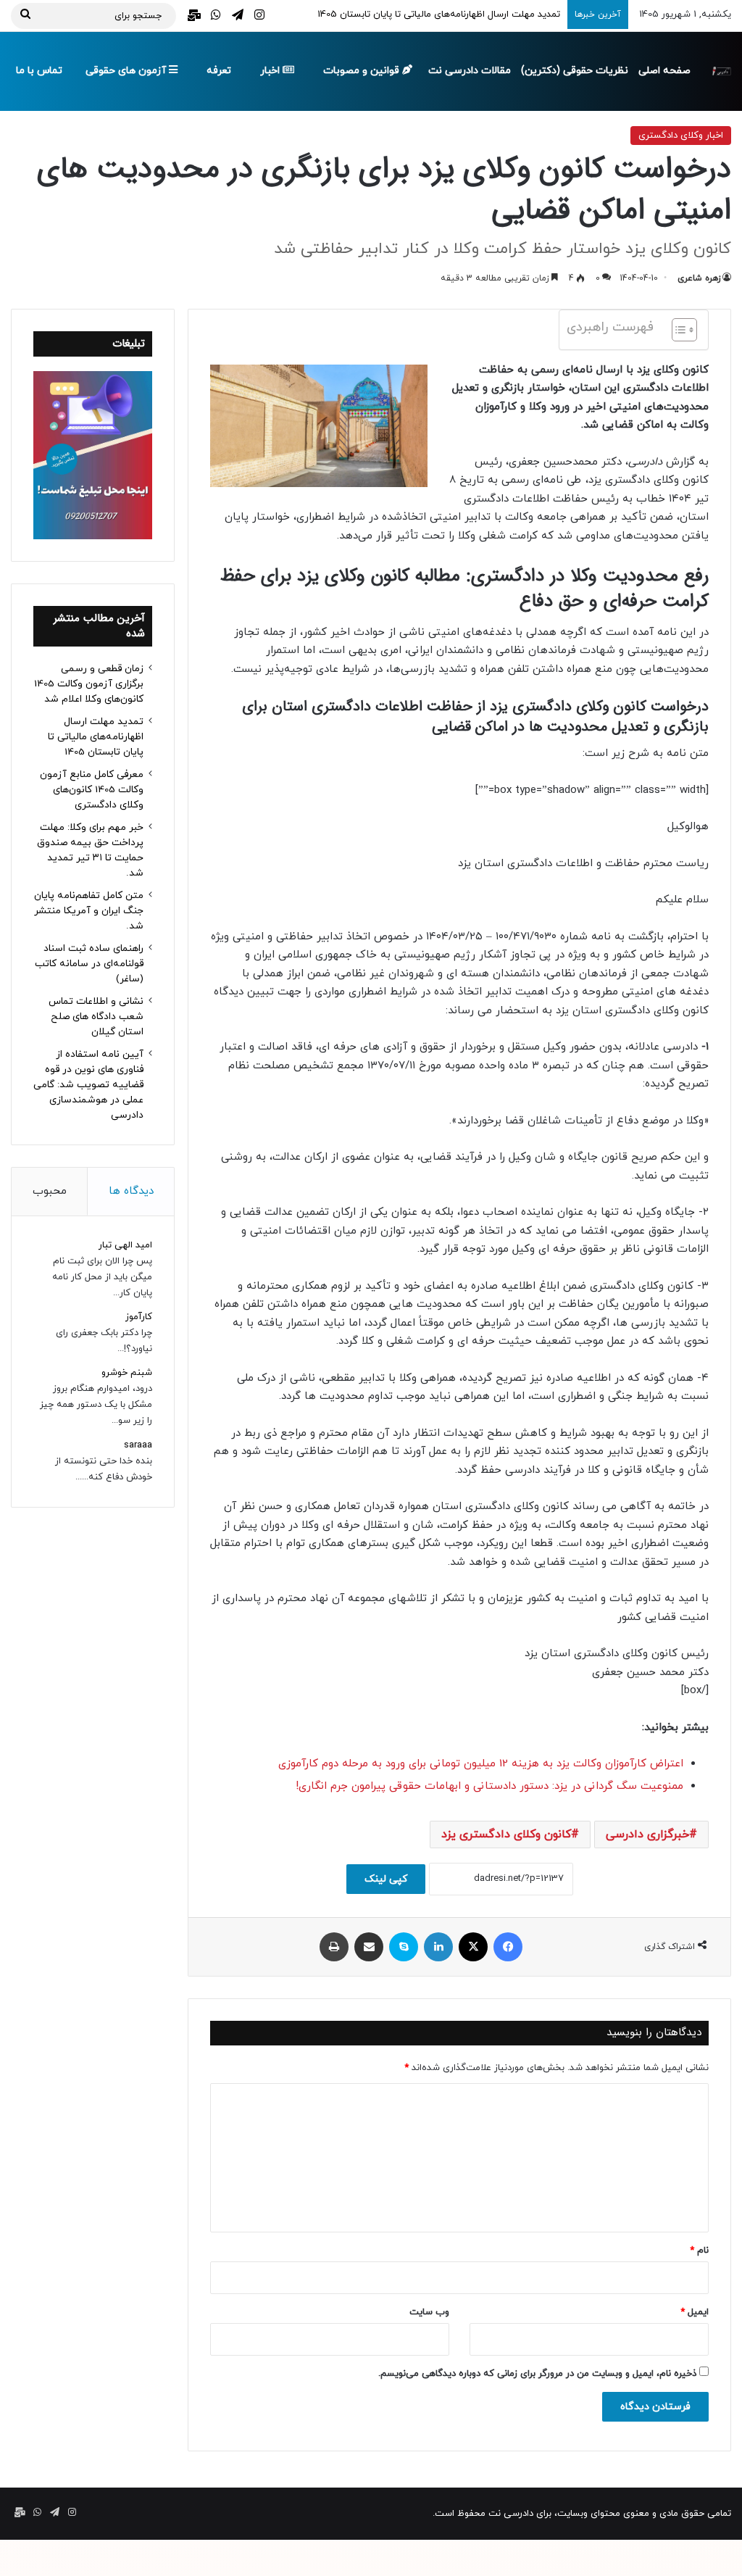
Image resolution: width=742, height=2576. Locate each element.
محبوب (50, 1191)
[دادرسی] (721, 71)
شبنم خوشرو (127, 1373)
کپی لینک (386, 1879)
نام (699, 2251)
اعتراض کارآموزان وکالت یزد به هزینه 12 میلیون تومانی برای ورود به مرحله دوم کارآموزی (481, 1764)
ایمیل (695, 2312)
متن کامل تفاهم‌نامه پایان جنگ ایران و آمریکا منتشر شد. (89, 911)
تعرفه (219, 71)
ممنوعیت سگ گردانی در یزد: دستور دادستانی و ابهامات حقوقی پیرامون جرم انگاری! (489, 1786)
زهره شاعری (699, 278)
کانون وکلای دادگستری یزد (506, 1835)
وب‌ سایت (429, 2312)
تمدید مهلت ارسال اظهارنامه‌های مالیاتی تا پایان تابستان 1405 (96, 737)
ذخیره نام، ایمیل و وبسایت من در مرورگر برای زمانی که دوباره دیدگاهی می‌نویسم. (537, 2374)
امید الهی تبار (125, 1245)
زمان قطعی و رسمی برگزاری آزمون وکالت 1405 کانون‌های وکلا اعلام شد (89, 684)
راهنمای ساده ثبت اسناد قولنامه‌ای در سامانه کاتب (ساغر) (89, 964)
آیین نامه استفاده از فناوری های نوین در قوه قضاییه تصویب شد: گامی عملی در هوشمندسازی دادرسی (88, 1085)
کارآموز (139, 1317)
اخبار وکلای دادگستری (681, 136)
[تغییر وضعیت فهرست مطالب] (677, 330)
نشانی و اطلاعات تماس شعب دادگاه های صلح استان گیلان (96, 1017)
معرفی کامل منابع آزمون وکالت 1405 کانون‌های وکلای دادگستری (92, 790)
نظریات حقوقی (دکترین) (575, 71)
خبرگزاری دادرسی (647, 1835)
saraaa (138, 1445)
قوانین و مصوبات (363, 71)
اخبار (271, 71)
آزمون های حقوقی (127, 71)
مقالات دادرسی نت (470, 71)
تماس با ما (39, 71)
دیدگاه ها (131, 1191)
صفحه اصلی (664, 71)
